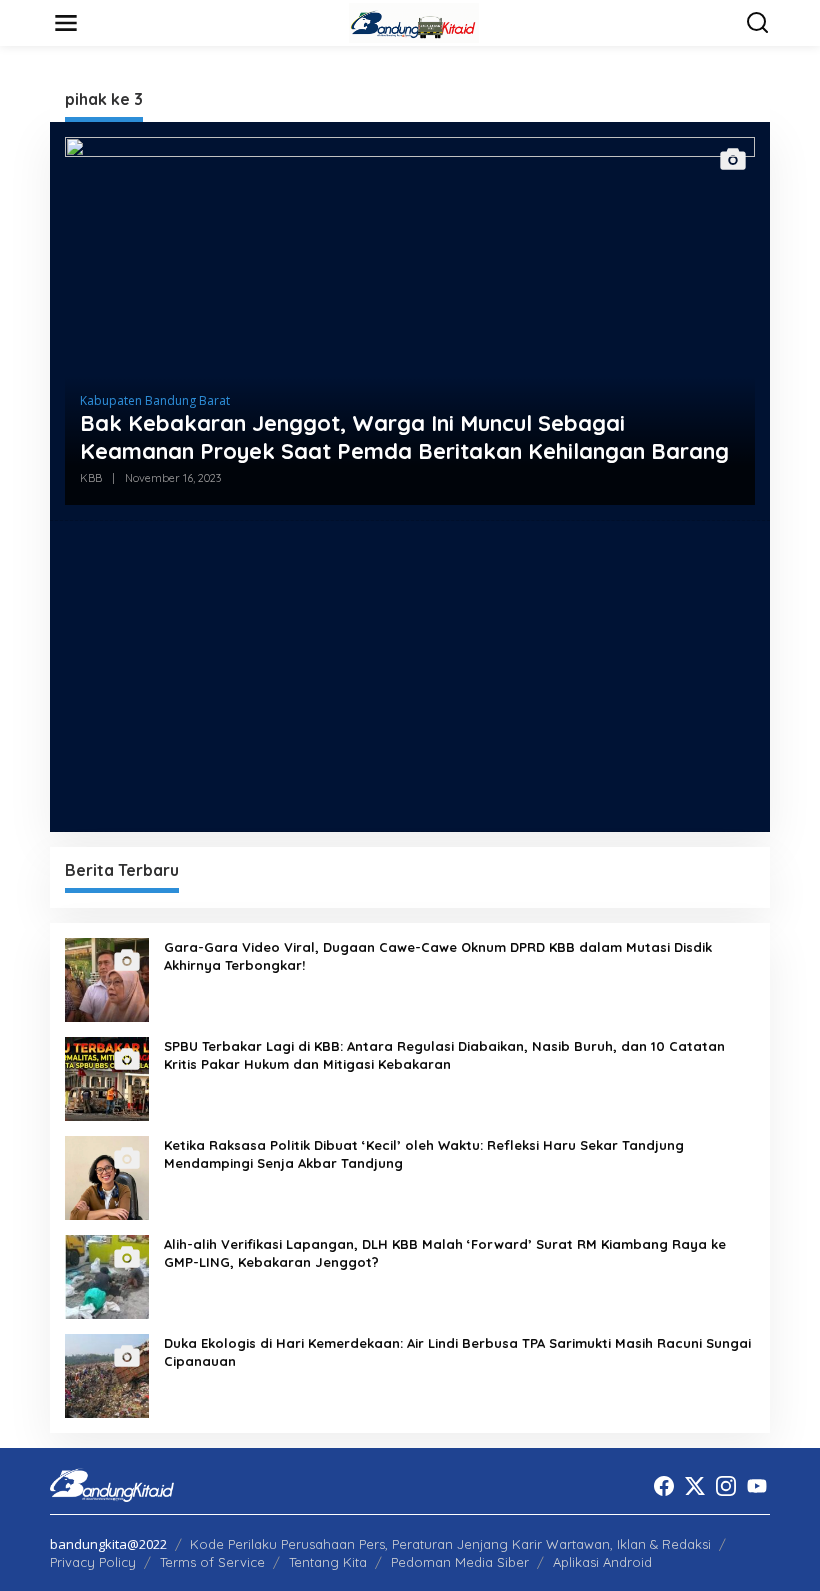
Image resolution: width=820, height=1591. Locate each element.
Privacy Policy (93, 1562)
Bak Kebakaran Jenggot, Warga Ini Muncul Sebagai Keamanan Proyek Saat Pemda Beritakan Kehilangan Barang (404, 437)
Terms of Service (212, 1562)
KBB (91, 478)
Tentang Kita (328, 1562)
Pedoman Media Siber (460, 1562)
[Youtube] (757, 1486)
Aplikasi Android (602, 1562)
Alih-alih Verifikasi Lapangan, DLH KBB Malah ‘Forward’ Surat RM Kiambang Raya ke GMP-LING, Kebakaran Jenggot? (445, 1253)
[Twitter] (695, 1486)
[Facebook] (664, 1486)
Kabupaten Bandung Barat (155, 400)
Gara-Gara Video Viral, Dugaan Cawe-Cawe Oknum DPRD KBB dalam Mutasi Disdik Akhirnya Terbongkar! (438, 956)
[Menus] (66, 23)
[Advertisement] (410, 676)
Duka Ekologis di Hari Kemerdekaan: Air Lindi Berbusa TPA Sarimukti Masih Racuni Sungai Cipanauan (457, 1352)
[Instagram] (726, 1486)
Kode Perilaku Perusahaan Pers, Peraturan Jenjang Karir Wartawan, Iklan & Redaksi (450, 1544)
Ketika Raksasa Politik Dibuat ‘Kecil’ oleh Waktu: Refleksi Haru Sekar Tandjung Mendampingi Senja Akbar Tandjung (424, 1154)
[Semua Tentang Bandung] (414, 21)
